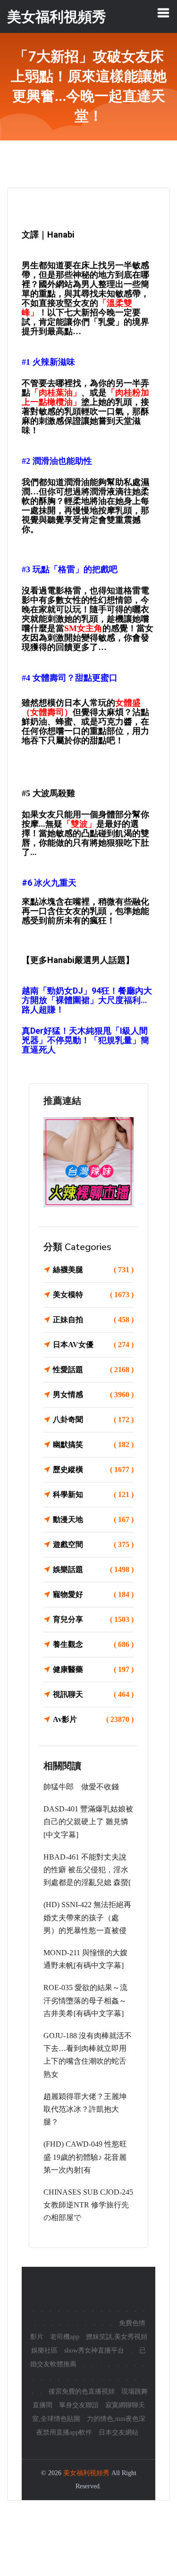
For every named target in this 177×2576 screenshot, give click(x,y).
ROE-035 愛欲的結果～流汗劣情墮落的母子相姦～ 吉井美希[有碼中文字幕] (85, 2000)
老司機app (65, 2337)
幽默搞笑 (93, 1444)
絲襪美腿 (93, 1270)
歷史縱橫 (93, 1469)
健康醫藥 (93, 1669)
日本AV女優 (93, 1345)
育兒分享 (93, 1619)
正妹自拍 (93, 1320)
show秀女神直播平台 (94, 2350)
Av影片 (93, 1719)
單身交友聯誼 (79, 2405)
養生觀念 (93, 1644)
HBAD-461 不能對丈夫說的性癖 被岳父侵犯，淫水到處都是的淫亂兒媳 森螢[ (87, 1870)
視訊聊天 (93, 1694)
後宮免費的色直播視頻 (82, 2391)
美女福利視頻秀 (86, 2473)
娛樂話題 (93, 1569)
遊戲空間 (93, 1544)
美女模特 (93, 1295)
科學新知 (93, 1494)
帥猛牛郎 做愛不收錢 (81, 1787)
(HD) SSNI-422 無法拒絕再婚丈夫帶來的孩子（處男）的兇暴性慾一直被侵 (87, 1917)
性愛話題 (93, 1370)
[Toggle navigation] (163, 13)
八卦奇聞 (93, 1420)
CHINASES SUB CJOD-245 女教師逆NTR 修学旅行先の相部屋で (88, 2205)
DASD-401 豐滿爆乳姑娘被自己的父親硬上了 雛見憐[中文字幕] (88, 1822)
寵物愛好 (93, 1594)
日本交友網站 (118, 2432)
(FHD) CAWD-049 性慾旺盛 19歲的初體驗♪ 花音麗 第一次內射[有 (85, 2157)
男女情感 (93, 1395)
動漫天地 (93, 1519)
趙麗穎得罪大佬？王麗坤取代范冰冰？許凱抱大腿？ (85, 2109)
